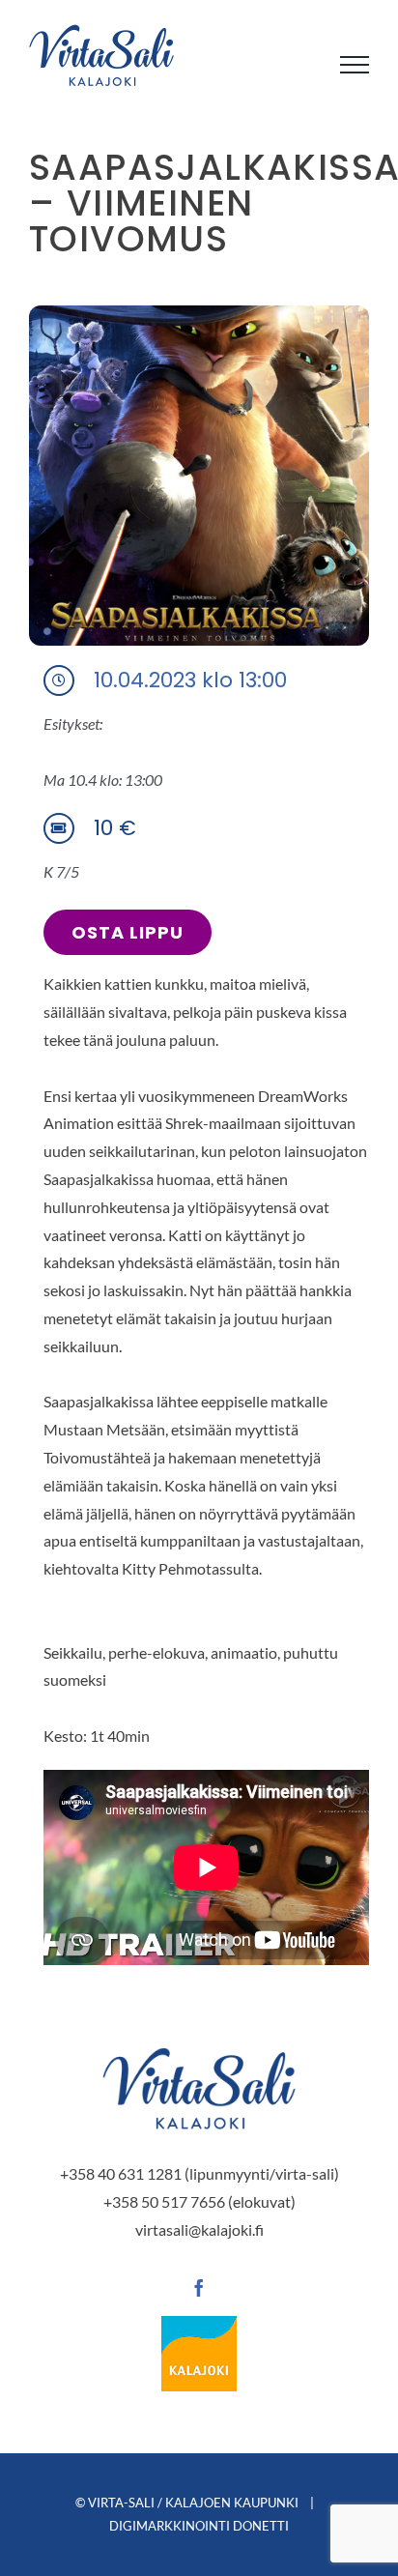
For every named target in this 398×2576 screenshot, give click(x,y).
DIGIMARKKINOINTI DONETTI (199, 2526)
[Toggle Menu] (355, 65)
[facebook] (199, 2288)
